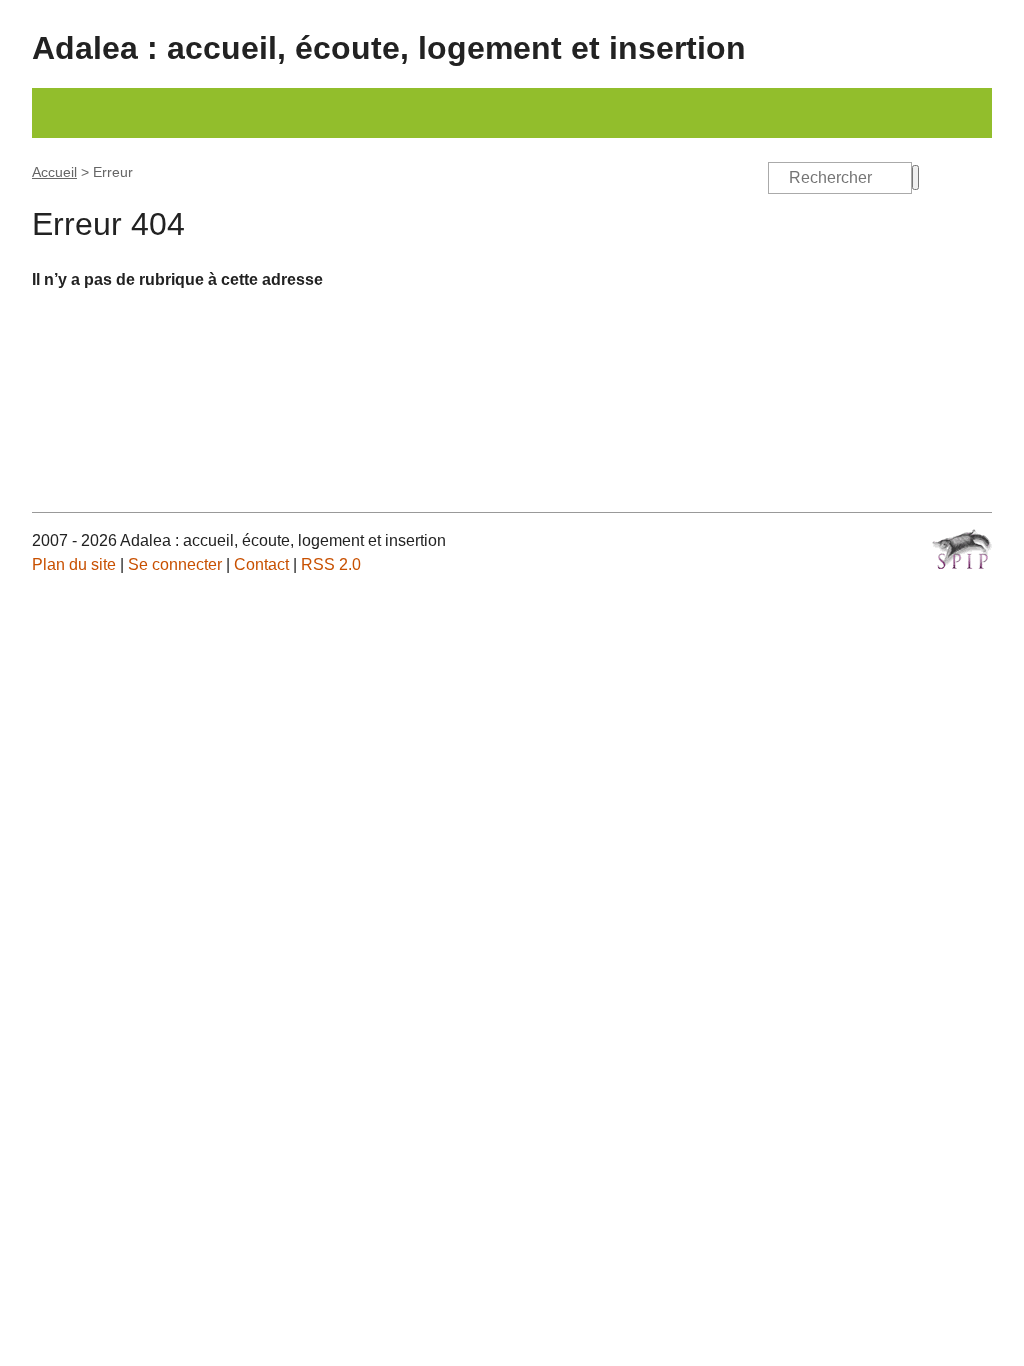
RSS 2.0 (331, 564)
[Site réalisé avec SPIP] (962, 549)
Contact (261, 564)
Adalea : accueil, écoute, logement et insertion (389, 48)
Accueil (54, 172)
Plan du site (74, 564)
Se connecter (175, 564)
